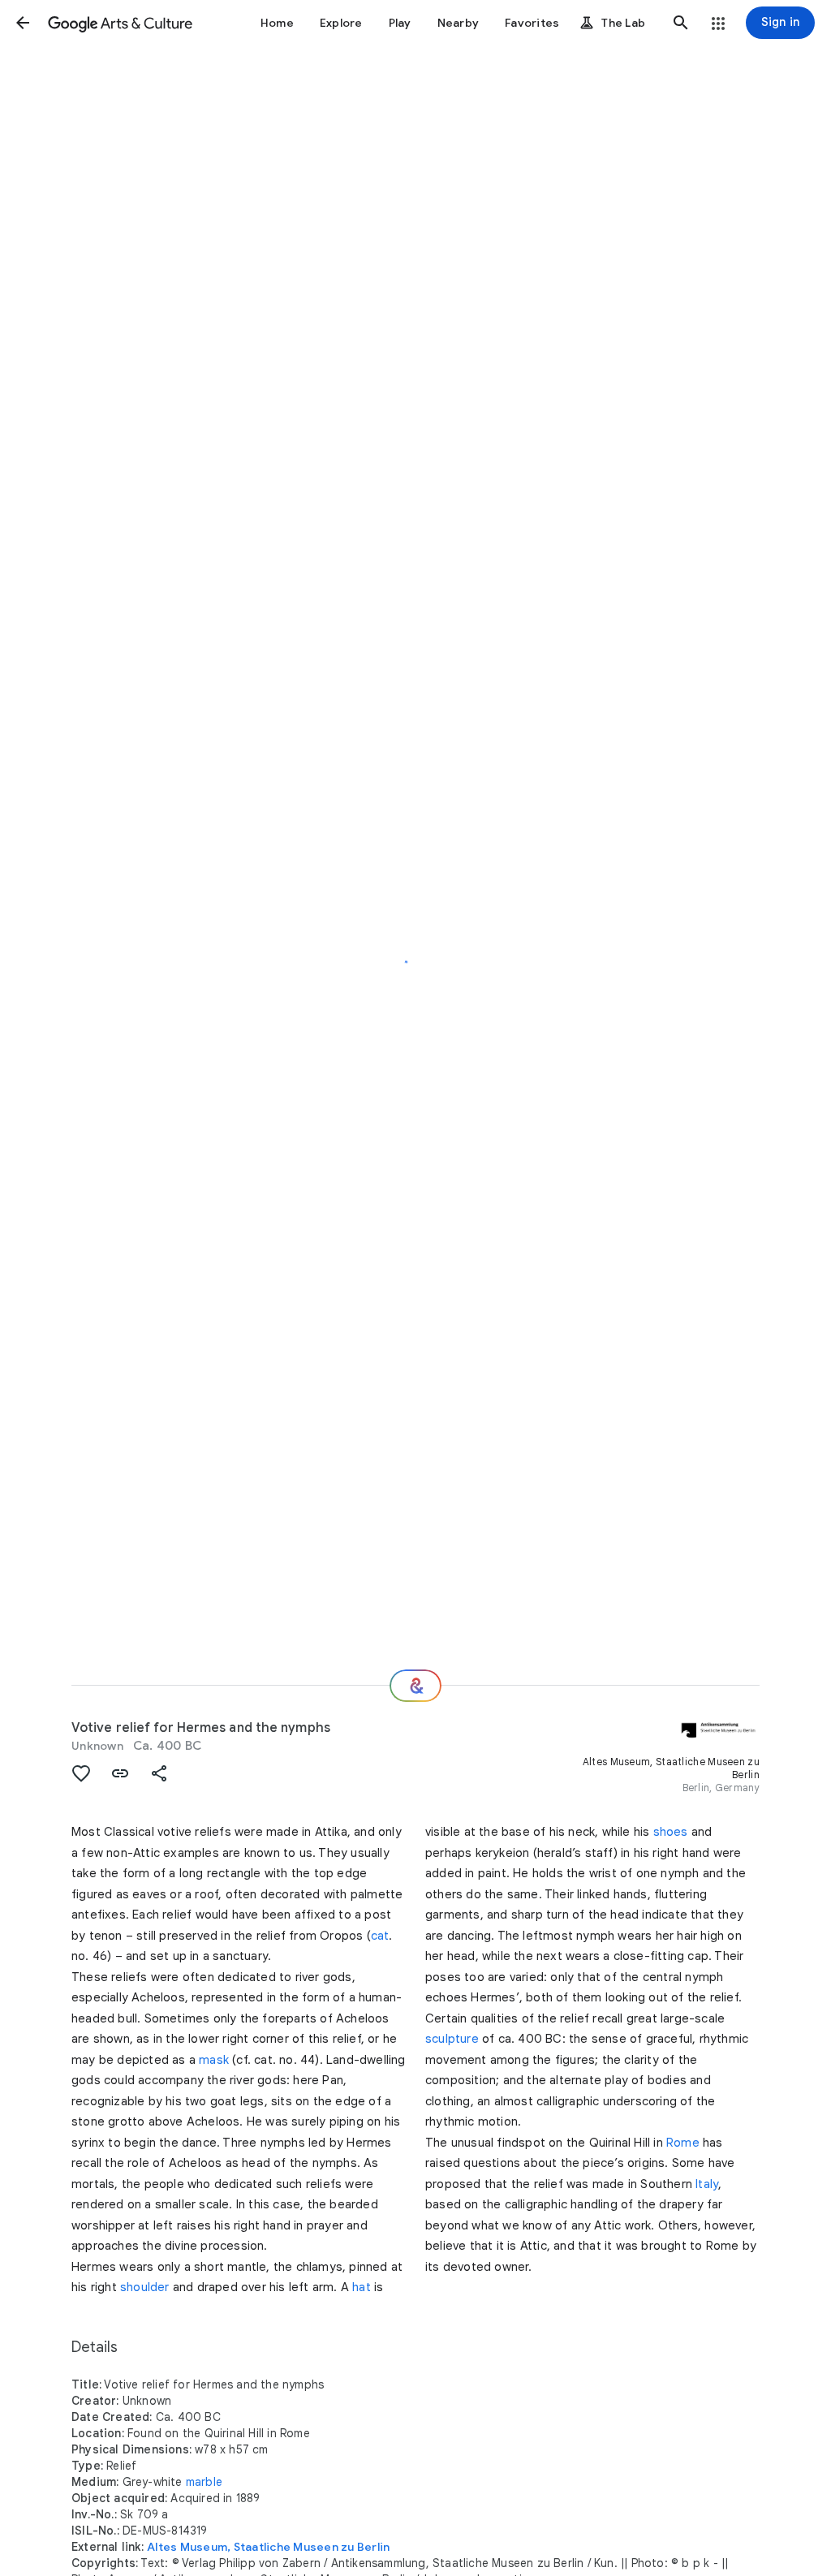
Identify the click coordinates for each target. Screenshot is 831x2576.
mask (214, 2060)
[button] (23, 23)
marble (204, 2482)
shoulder (145, 2287)
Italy (707, 2184)
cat (380, 1936)
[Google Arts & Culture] (120, 23)
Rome (683, 2143)
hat (362, 2287)
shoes (671, 1832)
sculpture (452, 2039)
